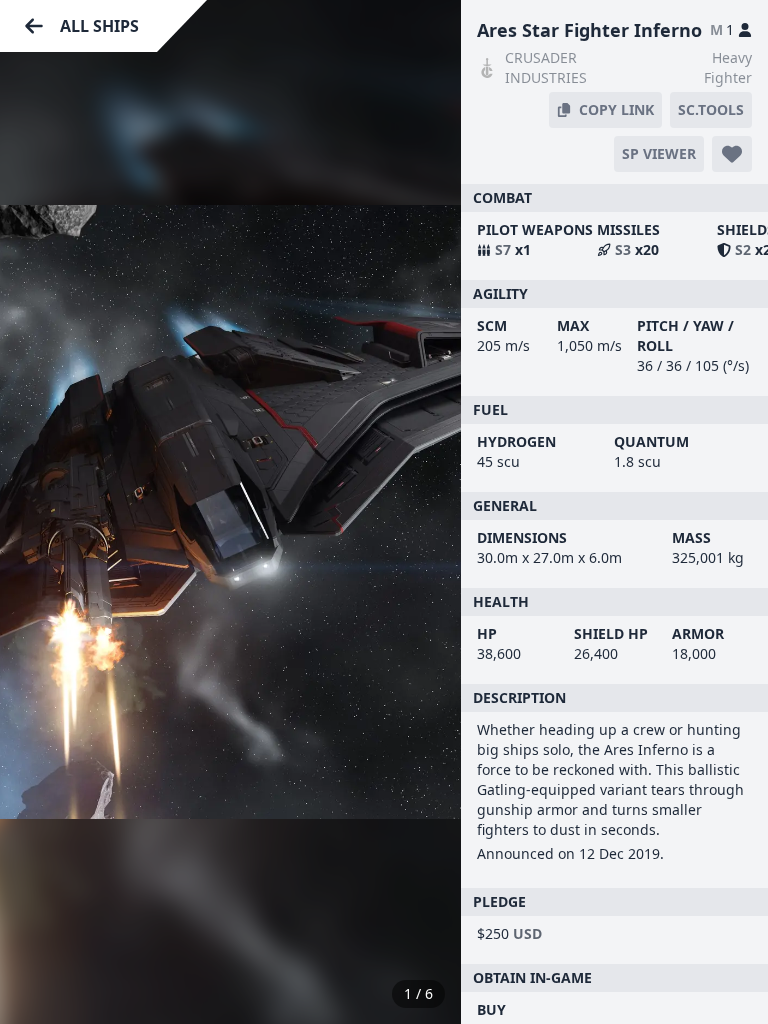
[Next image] (425, 512)
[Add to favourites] (732, 154)
